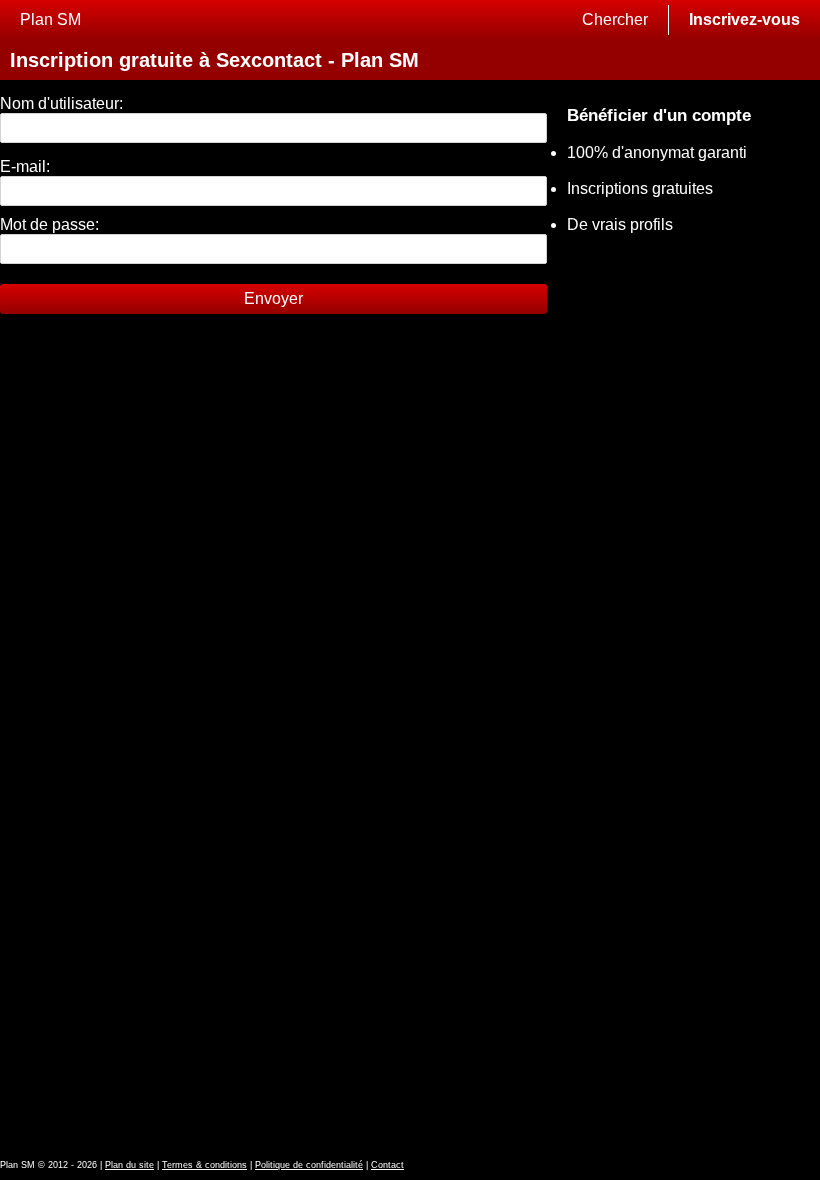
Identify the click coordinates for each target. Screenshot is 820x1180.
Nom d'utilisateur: (61, 103)
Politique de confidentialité (309, 1165)
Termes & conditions (204, 1165)
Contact (387, 1165)
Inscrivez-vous (744, 19)
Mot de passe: (49, 224)
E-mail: (25, 166)
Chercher (615, 19)
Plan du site (129, 1165)
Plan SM (50, 19)
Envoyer (273, 298)
